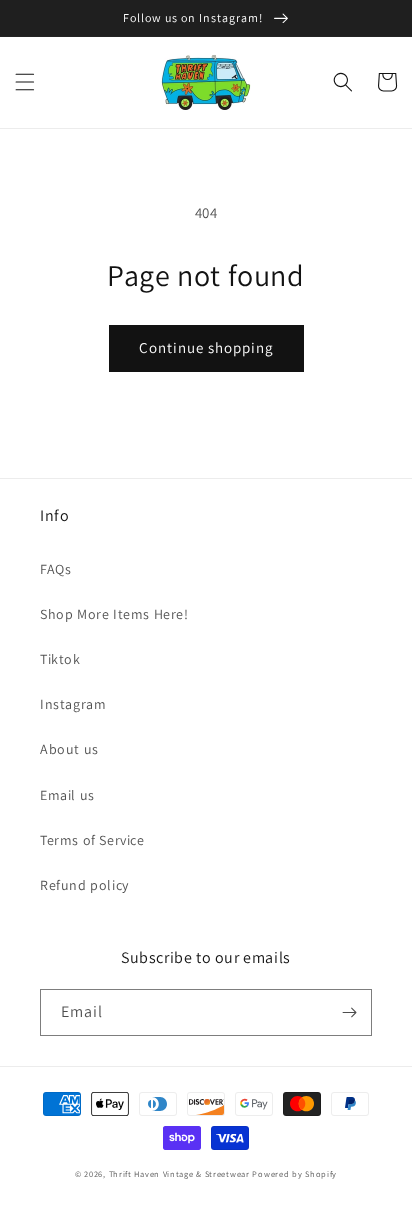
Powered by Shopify (294, 1173)
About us (69, 749)
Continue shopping (206, 347)
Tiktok (60, 659)
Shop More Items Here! (114, 614)
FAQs (55, 569)
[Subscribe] (349, 1012)
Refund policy (84, 885)
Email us (67, 795)
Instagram (73, 704)
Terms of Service (92, 840)
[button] (25, 82)
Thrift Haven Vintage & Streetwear (179, 1173)
